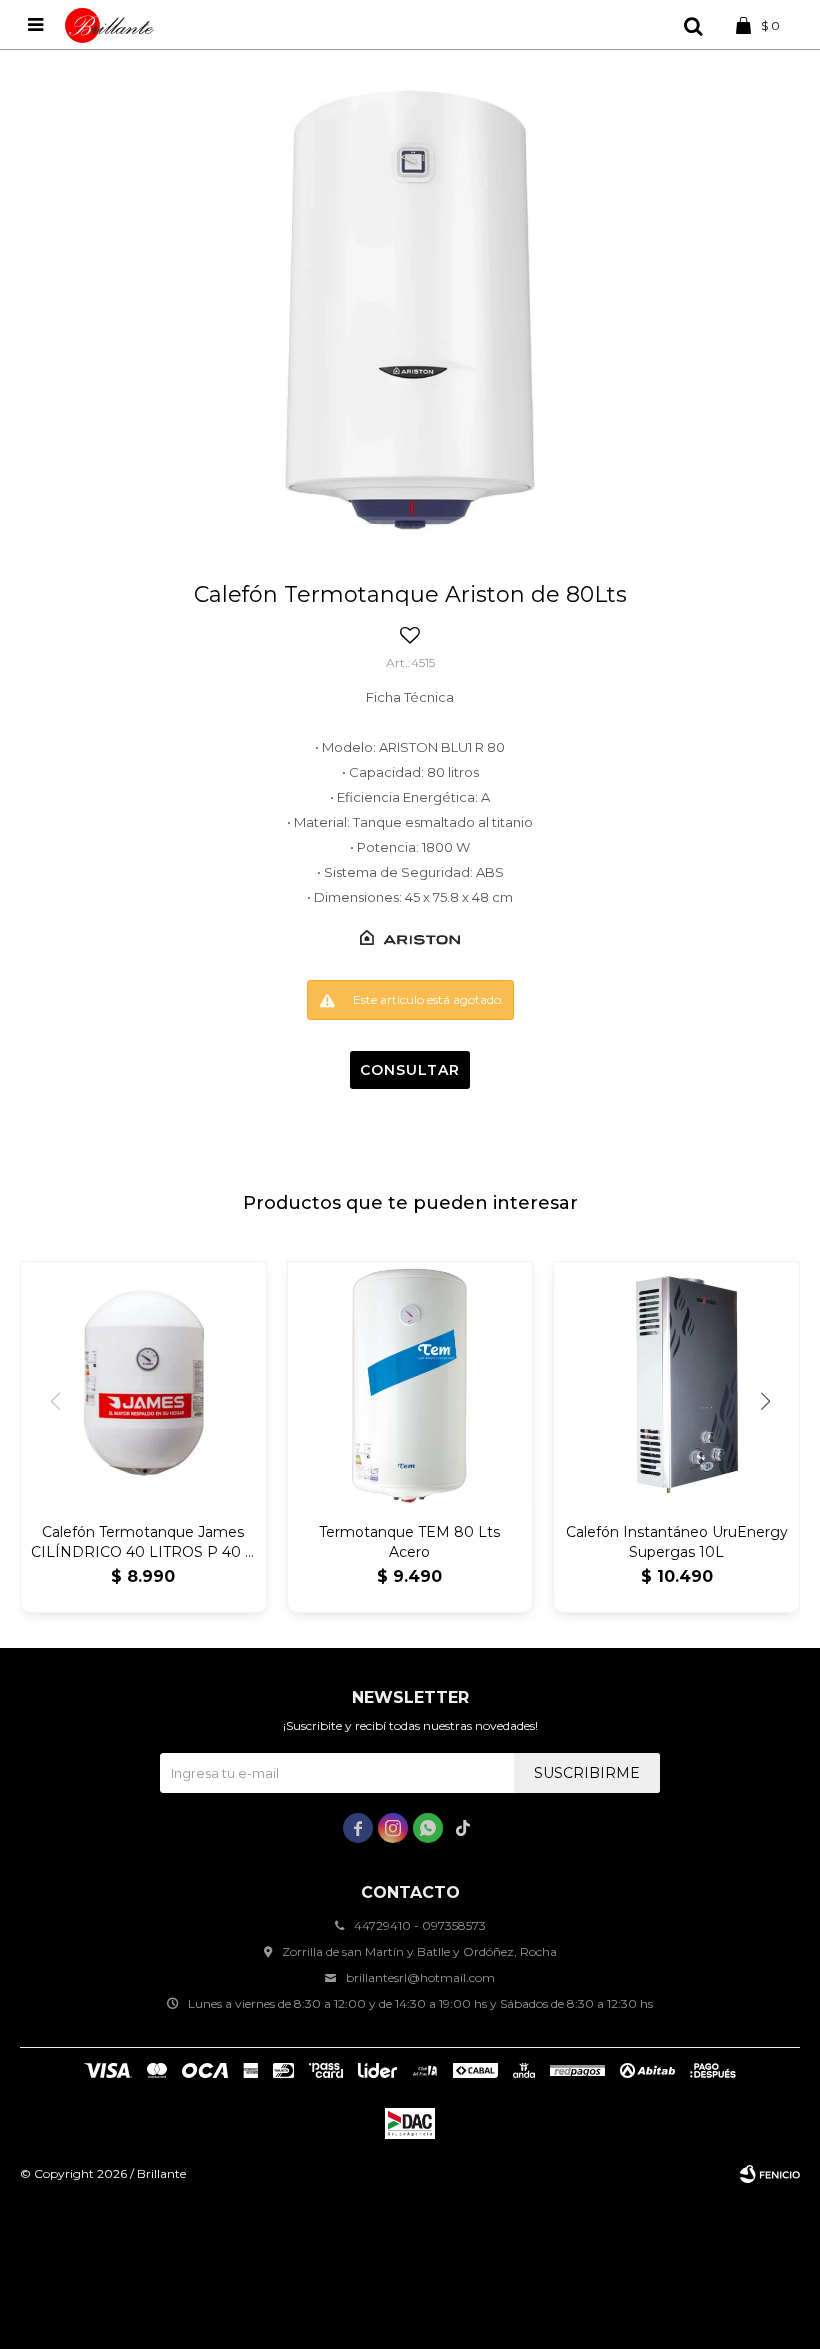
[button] (693, 25)
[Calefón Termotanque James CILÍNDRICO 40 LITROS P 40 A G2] (143, 1384)
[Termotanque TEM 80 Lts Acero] (410, 1384)
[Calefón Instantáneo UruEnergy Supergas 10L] (676, 1384)
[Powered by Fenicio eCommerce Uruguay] (770, 2174)
